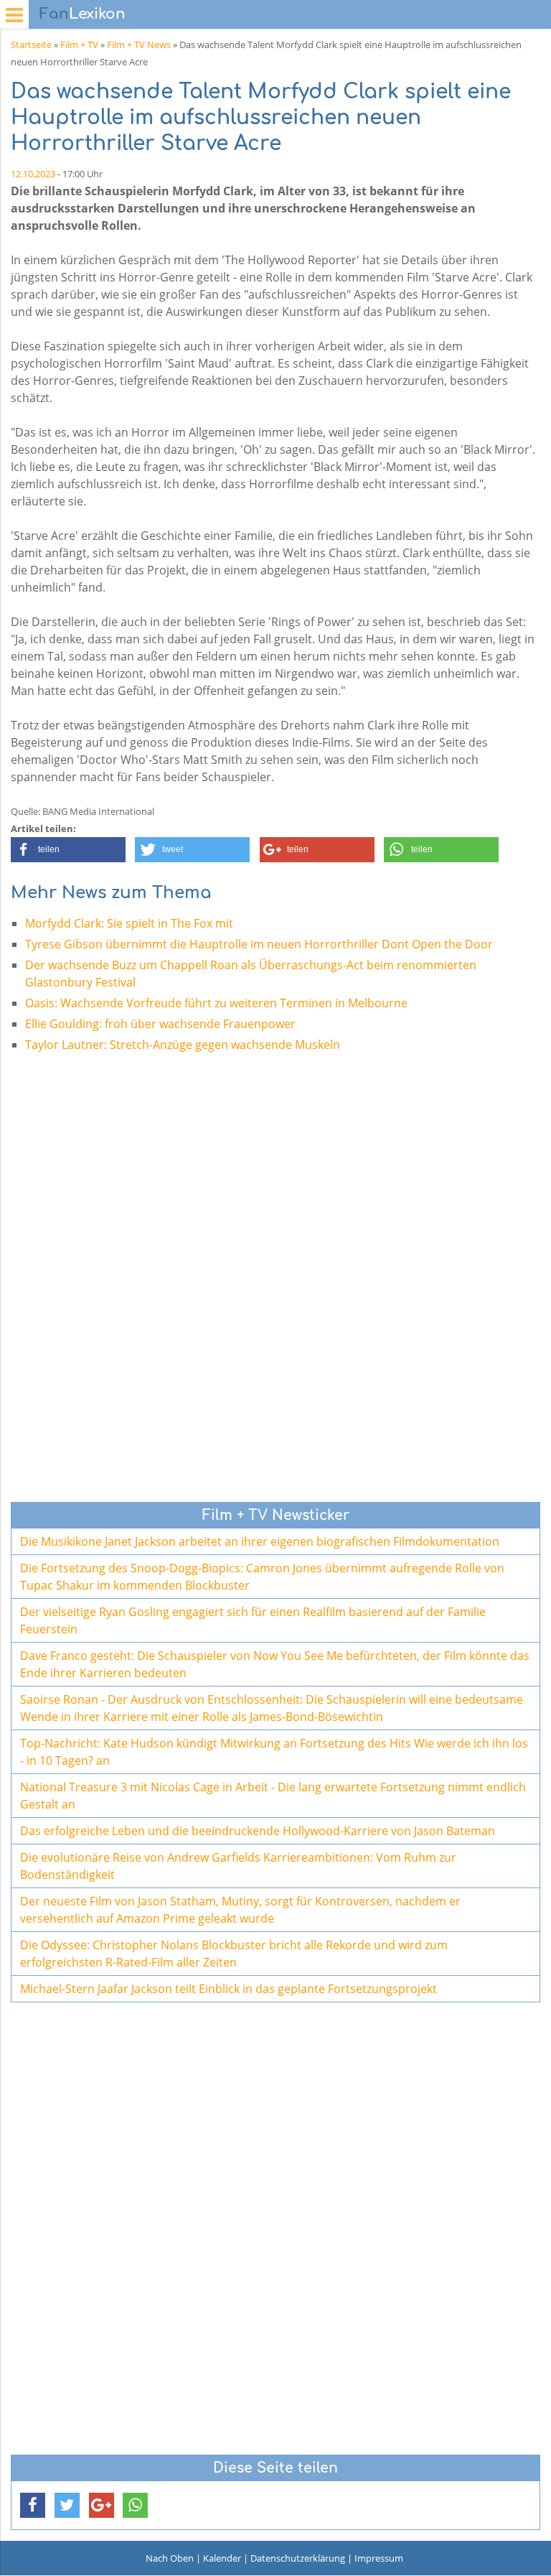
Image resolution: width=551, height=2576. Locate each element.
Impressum (379, 2558)
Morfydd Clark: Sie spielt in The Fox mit (129, 923)
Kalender (222, 2558)
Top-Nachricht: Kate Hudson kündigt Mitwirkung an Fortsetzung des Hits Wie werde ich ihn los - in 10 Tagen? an (274, 1752)
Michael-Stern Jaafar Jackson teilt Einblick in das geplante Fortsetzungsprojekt (229, 1989)
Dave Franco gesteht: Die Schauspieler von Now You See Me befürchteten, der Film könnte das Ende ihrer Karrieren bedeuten (275, 1664)
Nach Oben (170, 2558)
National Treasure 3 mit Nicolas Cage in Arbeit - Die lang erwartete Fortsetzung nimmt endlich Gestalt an (273, 1796)
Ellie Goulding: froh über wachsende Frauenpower (160, 1024)
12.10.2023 (33, 174)
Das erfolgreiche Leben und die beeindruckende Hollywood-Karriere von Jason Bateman (258, 1831)
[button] (68, 850)
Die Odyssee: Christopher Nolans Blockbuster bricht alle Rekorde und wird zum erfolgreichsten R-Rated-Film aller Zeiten (234, 1954)
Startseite (31, 45)
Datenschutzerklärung (298, 2558)
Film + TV (79, 45)
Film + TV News (139, 45)
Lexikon (83, 14)
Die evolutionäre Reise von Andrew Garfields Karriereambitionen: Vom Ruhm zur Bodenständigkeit (238, 1866)
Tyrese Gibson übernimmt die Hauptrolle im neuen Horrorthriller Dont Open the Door (259, 944)
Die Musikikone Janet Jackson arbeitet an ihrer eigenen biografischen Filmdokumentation (260, 1541)
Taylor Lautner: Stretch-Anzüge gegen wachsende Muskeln (183, 1045)
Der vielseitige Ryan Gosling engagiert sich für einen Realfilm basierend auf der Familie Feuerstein (253, 1620)
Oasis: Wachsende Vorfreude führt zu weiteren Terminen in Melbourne (216, 1003)
